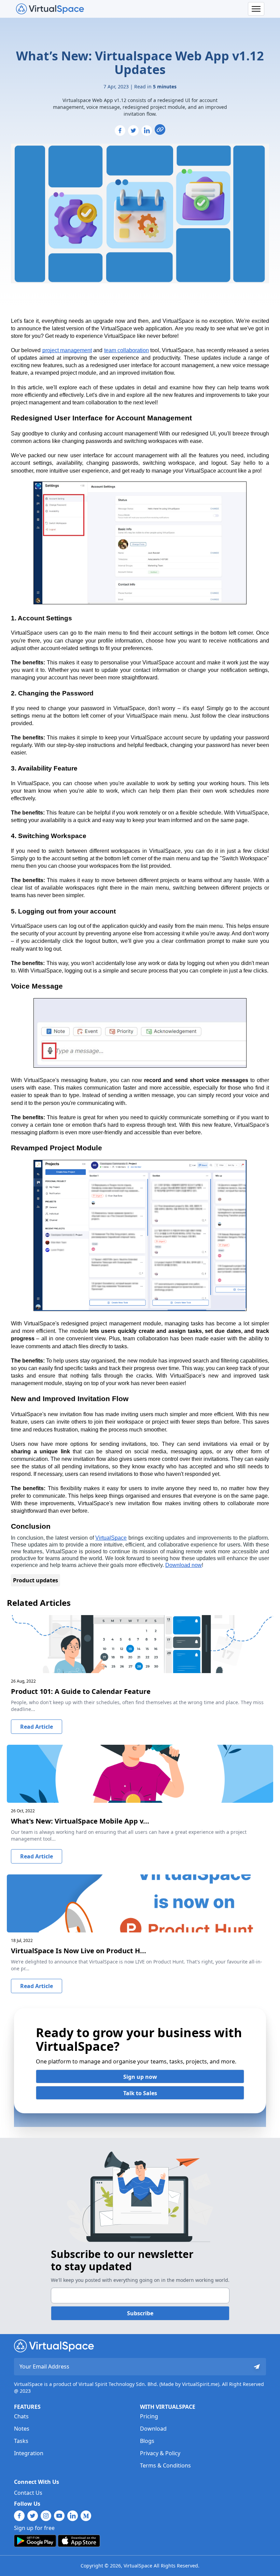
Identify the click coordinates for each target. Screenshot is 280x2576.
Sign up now (140, 2077)
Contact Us (28, 2493)
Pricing (149, 2416)
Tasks (21, 2441)
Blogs (147, 2441)
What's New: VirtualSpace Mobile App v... (80, 1821)
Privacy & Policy (160, 2453)
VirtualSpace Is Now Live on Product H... (79, 1951)
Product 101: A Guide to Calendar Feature (81, 1691)
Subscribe (140, 2313)
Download (153, 2429)
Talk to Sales (140, 2093)
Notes (22, 2429)
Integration (29, 2453)
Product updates (36, 1580)
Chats (21, 2416)
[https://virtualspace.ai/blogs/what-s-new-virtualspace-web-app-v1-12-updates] (160, 129)
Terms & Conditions (165, 2465)
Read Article (37, 1727)
